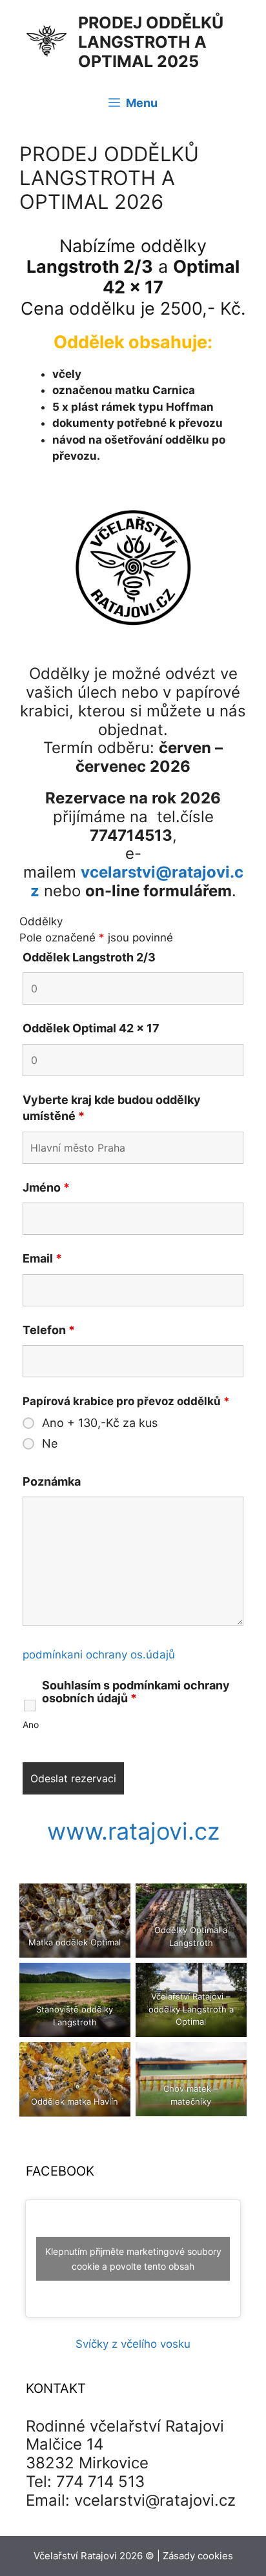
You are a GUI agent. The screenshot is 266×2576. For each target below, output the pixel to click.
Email (42, 1258)
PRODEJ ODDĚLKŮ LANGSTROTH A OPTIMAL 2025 (151, 42)
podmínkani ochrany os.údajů (99, 1655)
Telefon (49, 1330)
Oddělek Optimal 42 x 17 (91, 1028)
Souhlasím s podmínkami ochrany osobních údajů (136, 1692)
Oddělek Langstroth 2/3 (89, 957)
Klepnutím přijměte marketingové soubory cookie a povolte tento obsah (133, 2259)
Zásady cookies (198, 2556)
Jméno (46, 1187)
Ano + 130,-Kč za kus (100, 1423)
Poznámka (52, 1481)
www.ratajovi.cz (133, 1831)
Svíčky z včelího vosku (133, 2344)
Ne (50, 1444)
